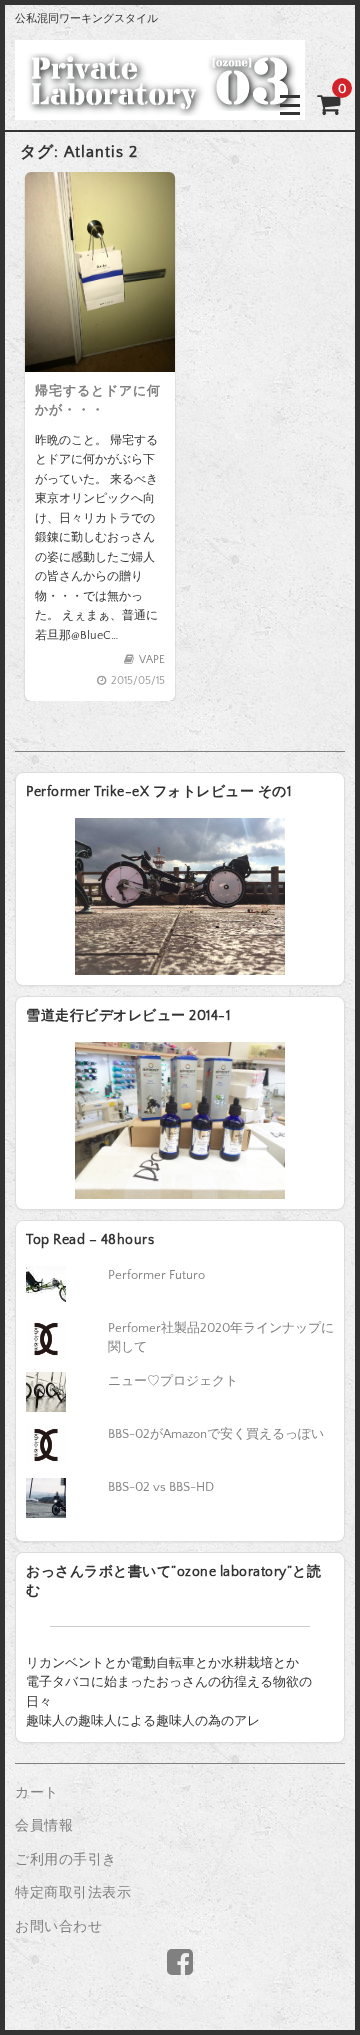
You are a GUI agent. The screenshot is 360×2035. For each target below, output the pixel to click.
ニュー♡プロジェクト (173, 1381)
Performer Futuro (156, 1275)
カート (37, 1793)
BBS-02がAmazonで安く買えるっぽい (216, 1434)
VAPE (152, 660)
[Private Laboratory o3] (160, 104)
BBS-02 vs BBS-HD (161, 1487)
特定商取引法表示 (73, 1893)
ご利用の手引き (66, 1860)
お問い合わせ (58, 1927)
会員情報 (44, 1826)
